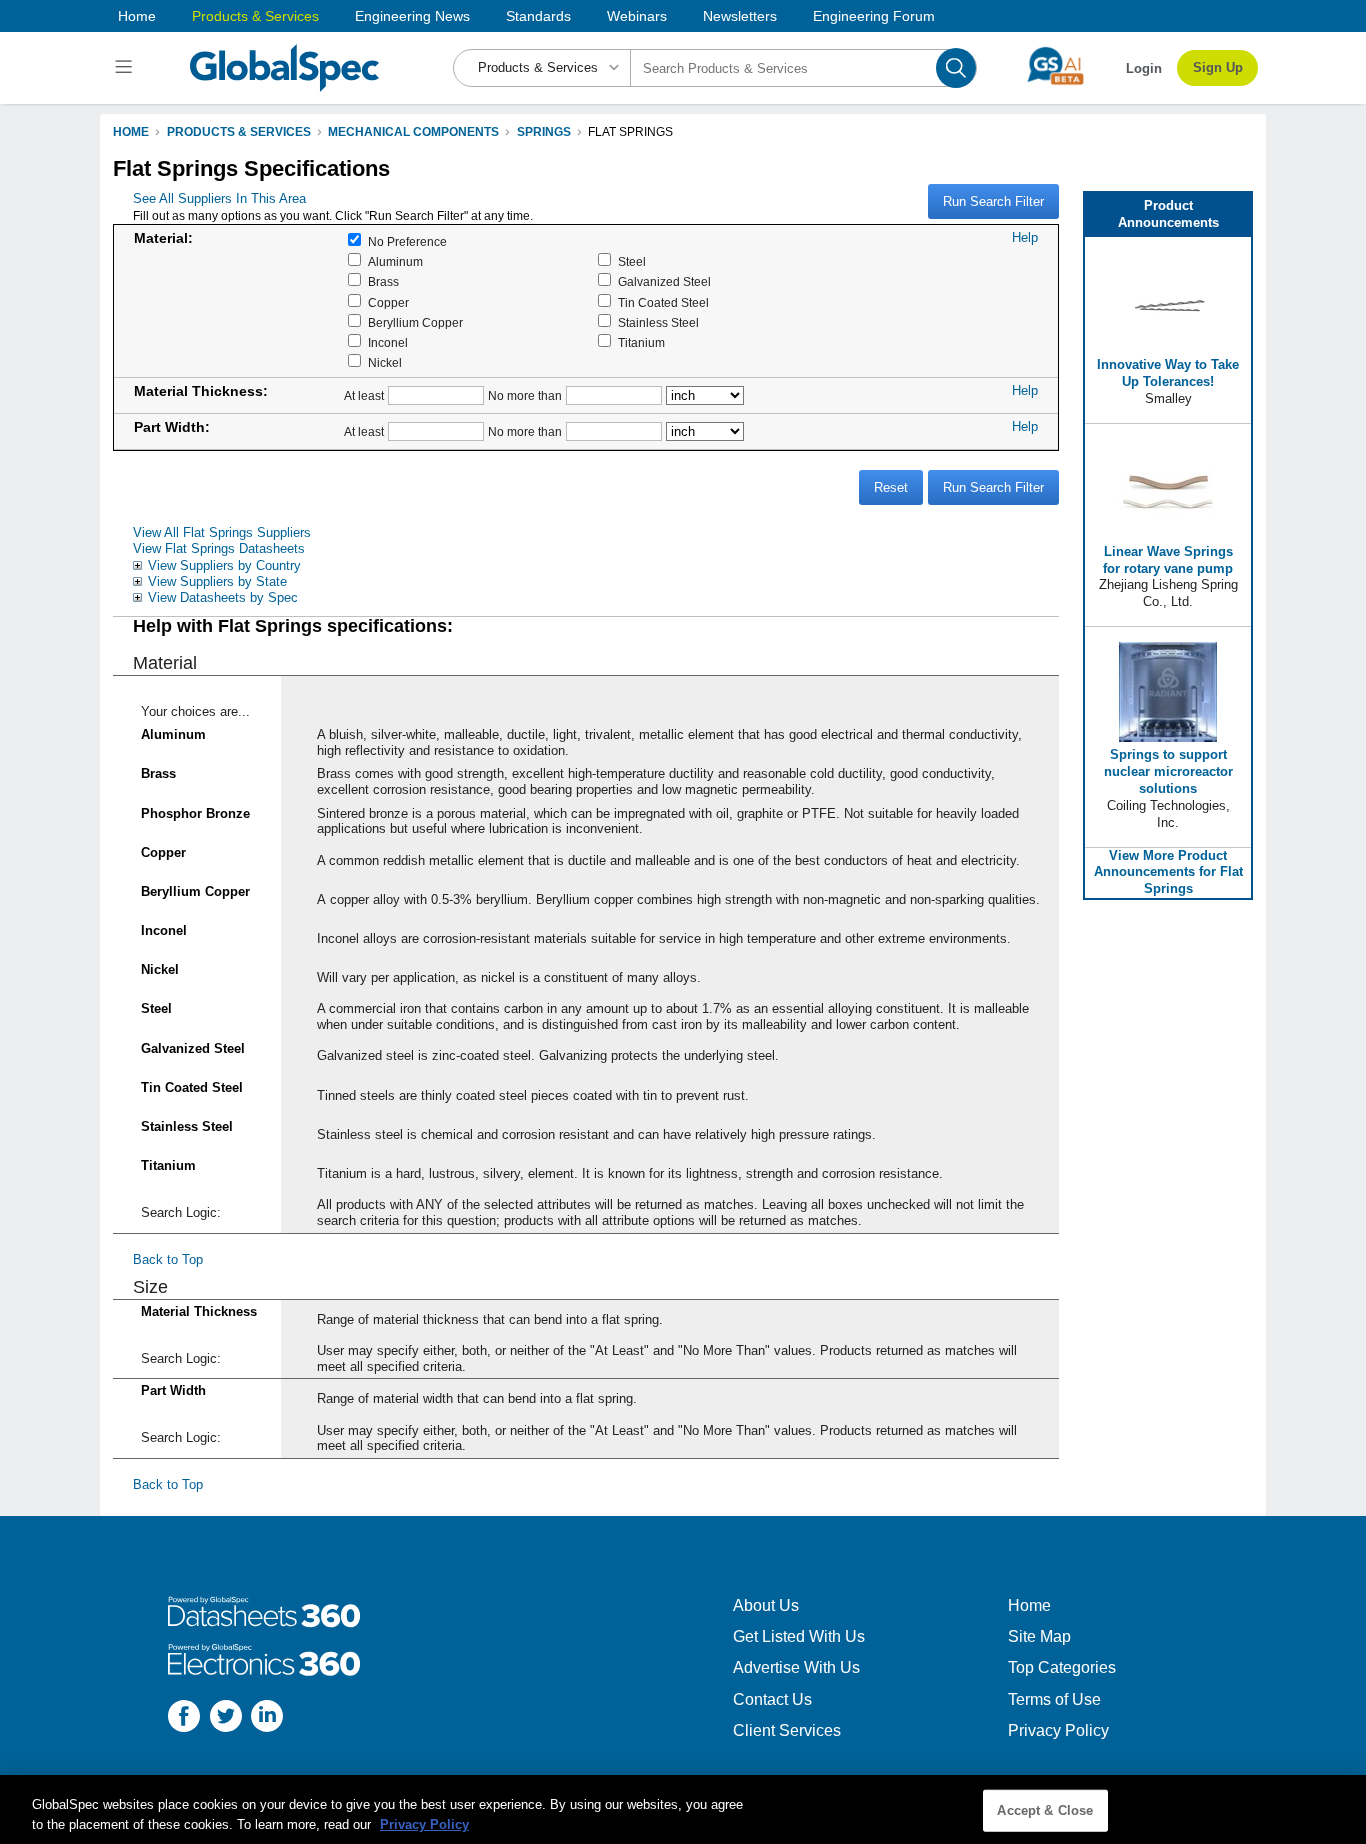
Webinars (637, 16)
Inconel (388, 343)
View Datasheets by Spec (223, 597)
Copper (388, 303)
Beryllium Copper (415, 323)
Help (1025, 237)
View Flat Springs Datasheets (219, 548)
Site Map (1039, 1636)
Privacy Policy (1058, 1730)
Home (137, 16)
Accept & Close (1045, 1810)
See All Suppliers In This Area (219, 198)
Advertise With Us (796, 1667)
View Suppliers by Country (224, 565)
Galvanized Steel (664, 282)
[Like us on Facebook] (184, 1718)
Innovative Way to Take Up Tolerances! (1168, 373)
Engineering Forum (874, 16)
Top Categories (1062, 1667)
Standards (538, 16)
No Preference (407, 242)
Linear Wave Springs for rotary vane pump (1168, 560)
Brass (383, 282)
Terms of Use (1054, 1699)
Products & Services (255, 16)
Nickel (385, 363)
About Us (766, 1605)
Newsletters (740, 16)
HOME (131, 132)
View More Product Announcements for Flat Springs (1168, 872)
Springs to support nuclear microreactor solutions (1168, 771)
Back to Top (168, 1259)
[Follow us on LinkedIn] (267, 1718)
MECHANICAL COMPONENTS (413, 132)
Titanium (641, 343)
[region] (683, 1809)
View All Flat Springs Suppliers (222, 532)
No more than (525, 396)
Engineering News (412, 16)
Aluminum (395, 262)
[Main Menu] (126, 68)
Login (1144, 68)
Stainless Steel (658, 323)
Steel (632, 262)
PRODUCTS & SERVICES (239, 132)
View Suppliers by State (217, 581)
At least (364, 396)
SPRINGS (544, 132)
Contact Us (772, 1699)
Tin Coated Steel (663, 303)
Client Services (787, 1730)
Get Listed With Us (799, 1636)
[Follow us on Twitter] (226, 1718)
